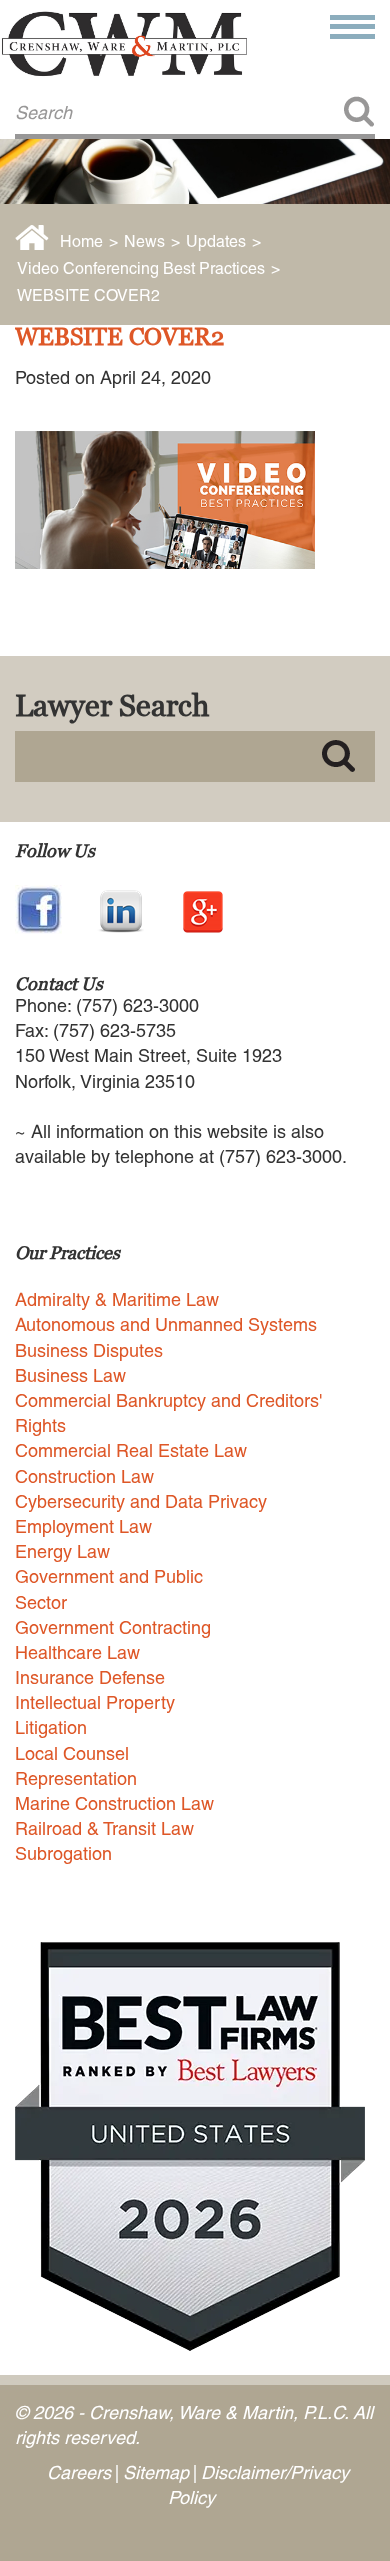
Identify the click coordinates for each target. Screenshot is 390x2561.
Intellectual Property (95, 1702)
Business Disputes (89, 1350)
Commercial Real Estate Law (131, 1450)
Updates (216, 241)
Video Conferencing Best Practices (141, 268)
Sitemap (156, 2472)
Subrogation (63, 1853)
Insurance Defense (90, 1677)
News (144, 241)
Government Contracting (113, 1627)
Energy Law (62, 1551)
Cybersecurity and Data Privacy (141, 1501)
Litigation (51, 1727)
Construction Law (84, 1476)
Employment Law (83, 1526)
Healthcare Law (77, 1652)
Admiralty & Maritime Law (117, 1299)
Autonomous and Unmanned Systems (166, 1324)
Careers (79, 2472)
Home (81, 241)
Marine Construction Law (114, 1803)
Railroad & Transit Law (104, 1828)
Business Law (70, 1375)
